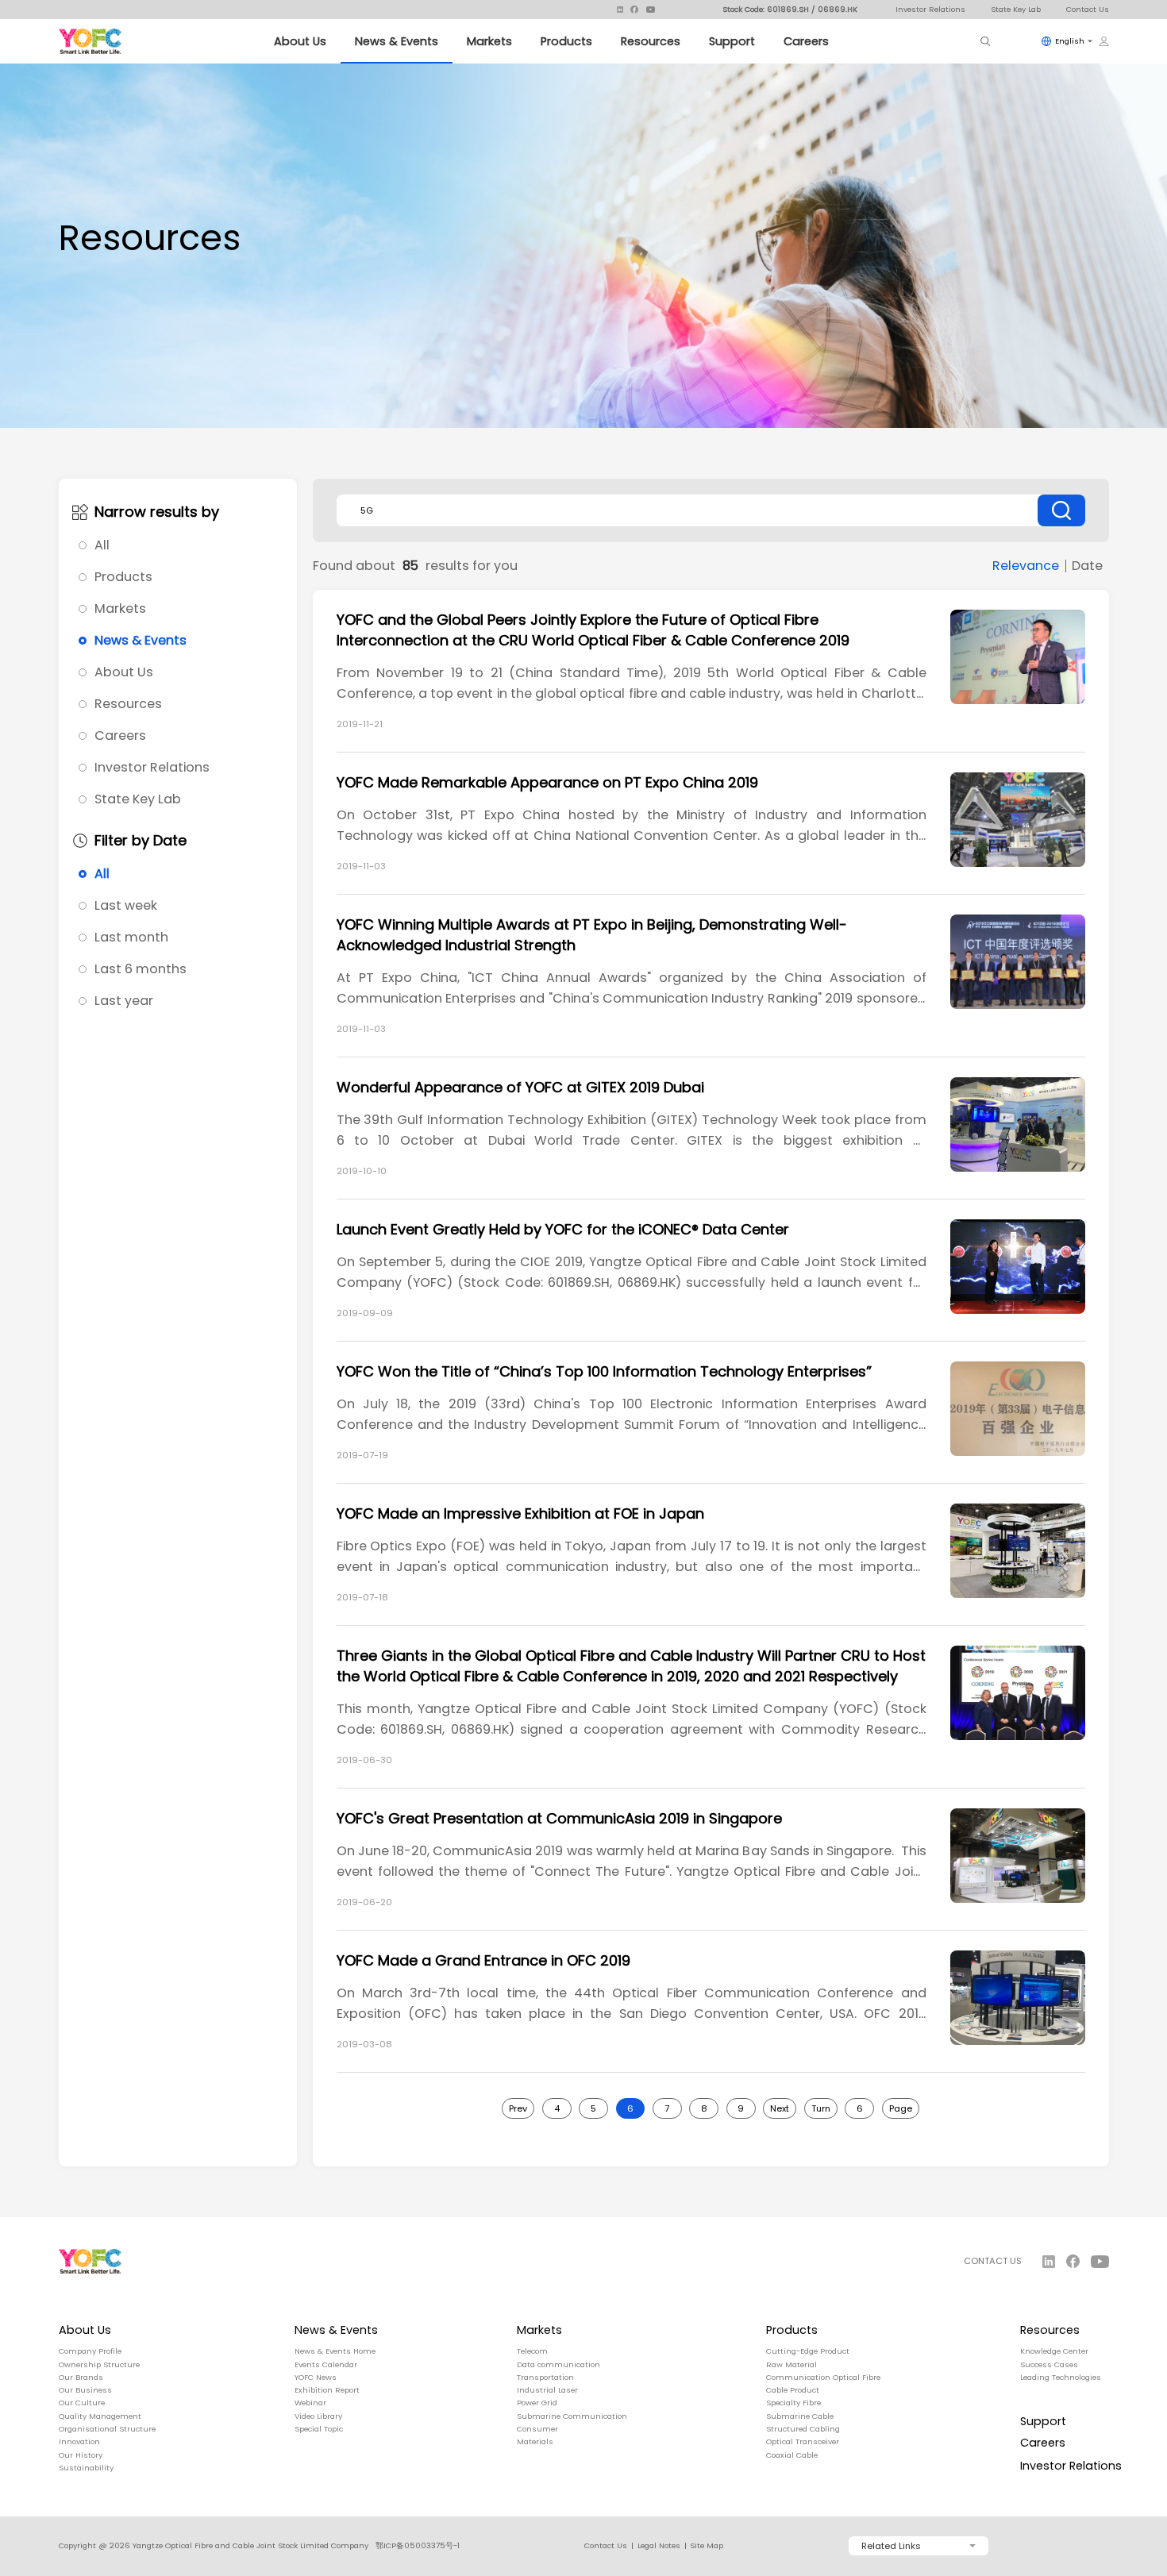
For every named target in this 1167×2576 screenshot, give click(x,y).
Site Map (707, 2546)
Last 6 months (141, 969)
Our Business (85, 2390)
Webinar (310, 2403)
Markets (489, 41)
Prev (518, 2108)
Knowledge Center (1054, 2351)
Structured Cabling (803, 2429)
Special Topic (319, 2429)
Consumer (537, 2429)
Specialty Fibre (793, 2403)
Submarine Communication (572, 2416)
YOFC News (316, 2378)
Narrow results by (157, 512)
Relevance (1026, 566)
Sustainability (86, 2468)
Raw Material (791, 2365)
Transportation (545, 2378)
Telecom (532, 2351)
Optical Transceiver (803, 2442)
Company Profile (90, 2351)
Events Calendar (326, 2365)
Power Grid (537, 2403)
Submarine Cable (800, 2416)
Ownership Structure (99, 2365)
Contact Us (1088, 9)
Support (732, 41)
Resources (651, 41)
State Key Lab (1016, 9)
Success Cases (1049, 2365)
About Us (300, 41)
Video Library (318, 2416)
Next (780, 2108)
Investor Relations (930, 9)
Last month (131, 938)
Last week (126, 906)
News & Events (397, 41)
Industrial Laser (547, 2390)
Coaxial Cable (792, 2455)
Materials (535, 2442)
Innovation (79, 2442)
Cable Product (793, 2390)
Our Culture (82, 2403)
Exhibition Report (327, 2390)
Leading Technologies (1061, 2378)
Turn (821, 2108)
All (102, 545)
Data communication (558, 2365)
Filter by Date (141, 841)
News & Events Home (335, 2351)
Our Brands (81, 2378)
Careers (806, 41)
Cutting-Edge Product (808, 2351)
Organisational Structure (107, 2429)
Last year (124, 1001)
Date (1087, 566)
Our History (81, 2455)
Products (566, 41)
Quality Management (100, 2416)
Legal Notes (659, 2546)
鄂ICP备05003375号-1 (418, 2545)
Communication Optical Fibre (823, 2378)
